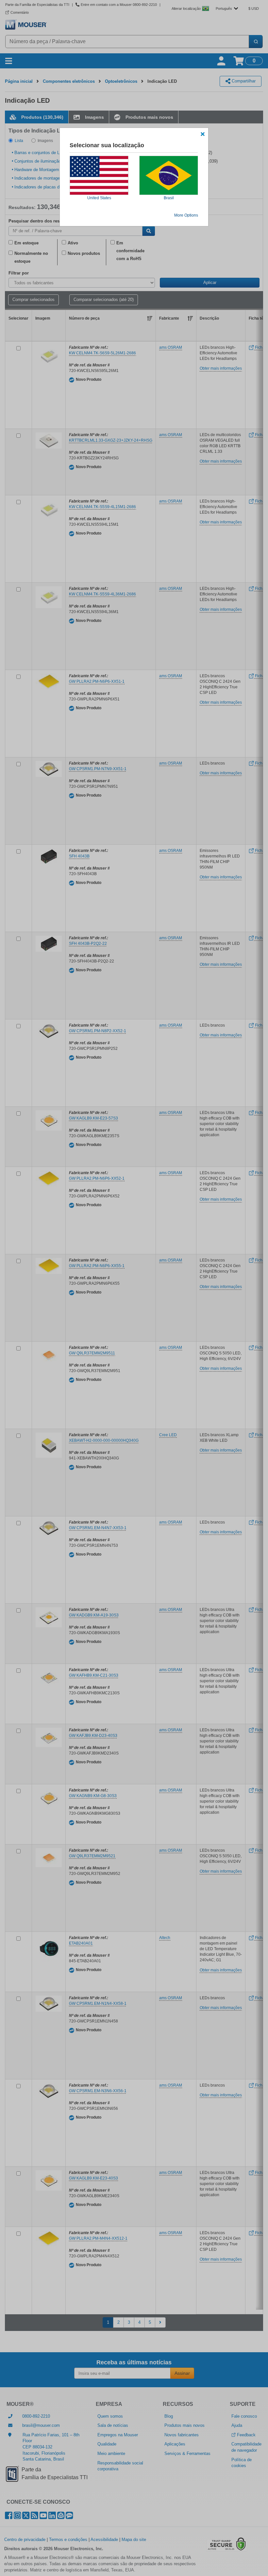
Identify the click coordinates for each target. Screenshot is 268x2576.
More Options (186, 215)
